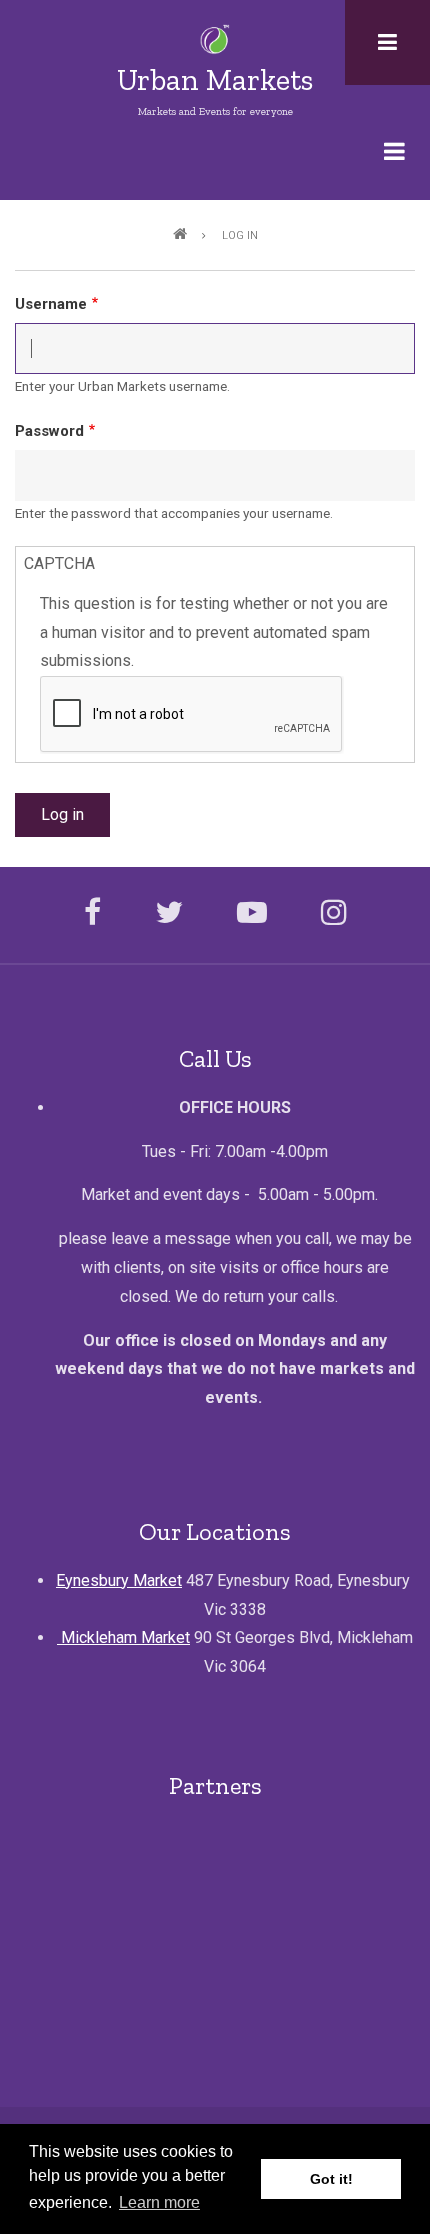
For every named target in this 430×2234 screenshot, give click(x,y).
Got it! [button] (331, 2179)
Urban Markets (215, 80)
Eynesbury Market (119, 1580)
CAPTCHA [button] (59, 563)
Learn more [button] (159, 2202)
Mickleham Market (123, 1637)
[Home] (215, 38)
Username (51, 304)
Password (49, 431)
